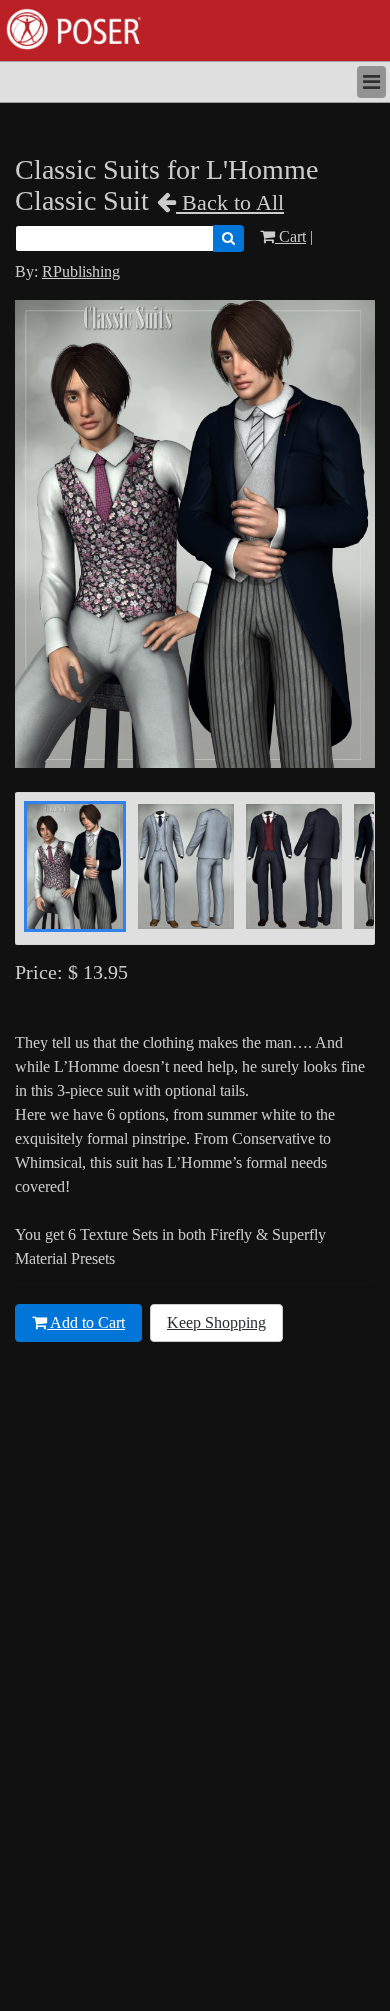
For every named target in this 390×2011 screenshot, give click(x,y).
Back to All (230, 202)
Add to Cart (86, 1322)
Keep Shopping (216, 1322)
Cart (290, 236)
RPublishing (81, 271)
